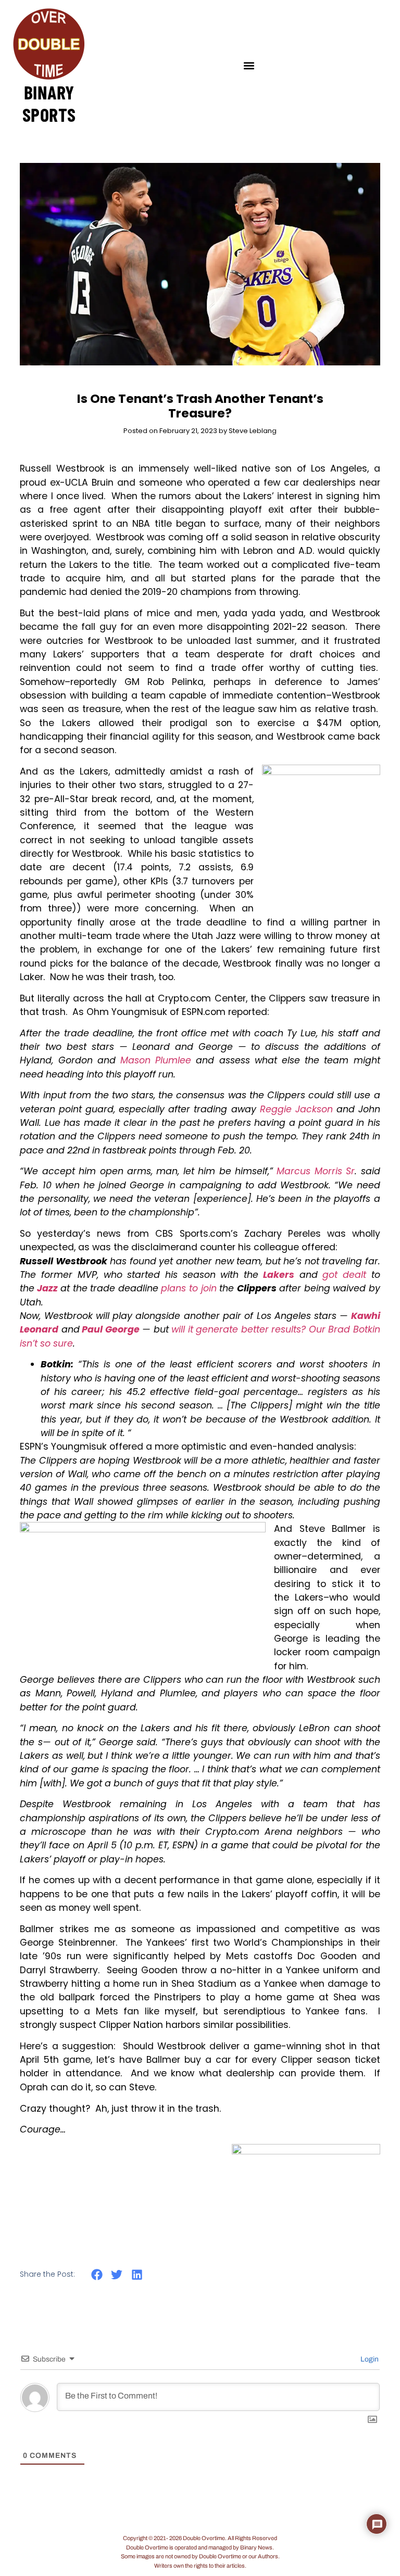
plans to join (189, 1288)
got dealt (344, 1275)
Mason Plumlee (156, 1060)
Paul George (110, 1329)
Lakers (279, 1275)
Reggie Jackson (296, 1109)
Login (369, 2359)
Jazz (47, 1288)
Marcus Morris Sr (316, 1171)
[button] (249, 65)
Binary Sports (49, 103)
